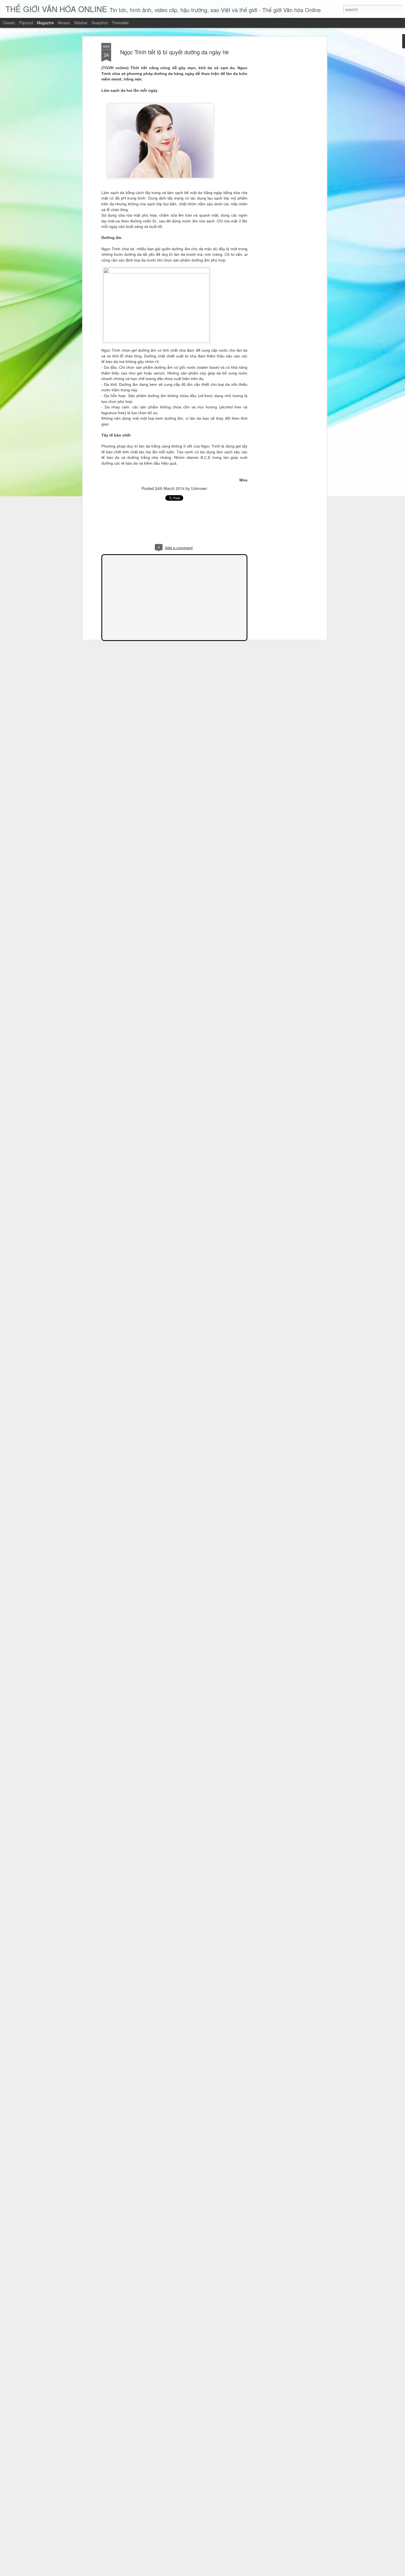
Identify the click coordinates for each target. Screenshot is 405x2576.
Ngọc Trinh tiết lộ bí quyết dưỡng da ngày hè (174, 52)
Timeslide (120, 23)
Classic (9, 23)
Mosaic (64, 23)
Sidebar (81, 23)
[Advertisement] (278, 130)
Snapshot (100, 23)
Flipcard (26, 23)
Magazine (45, 23)
